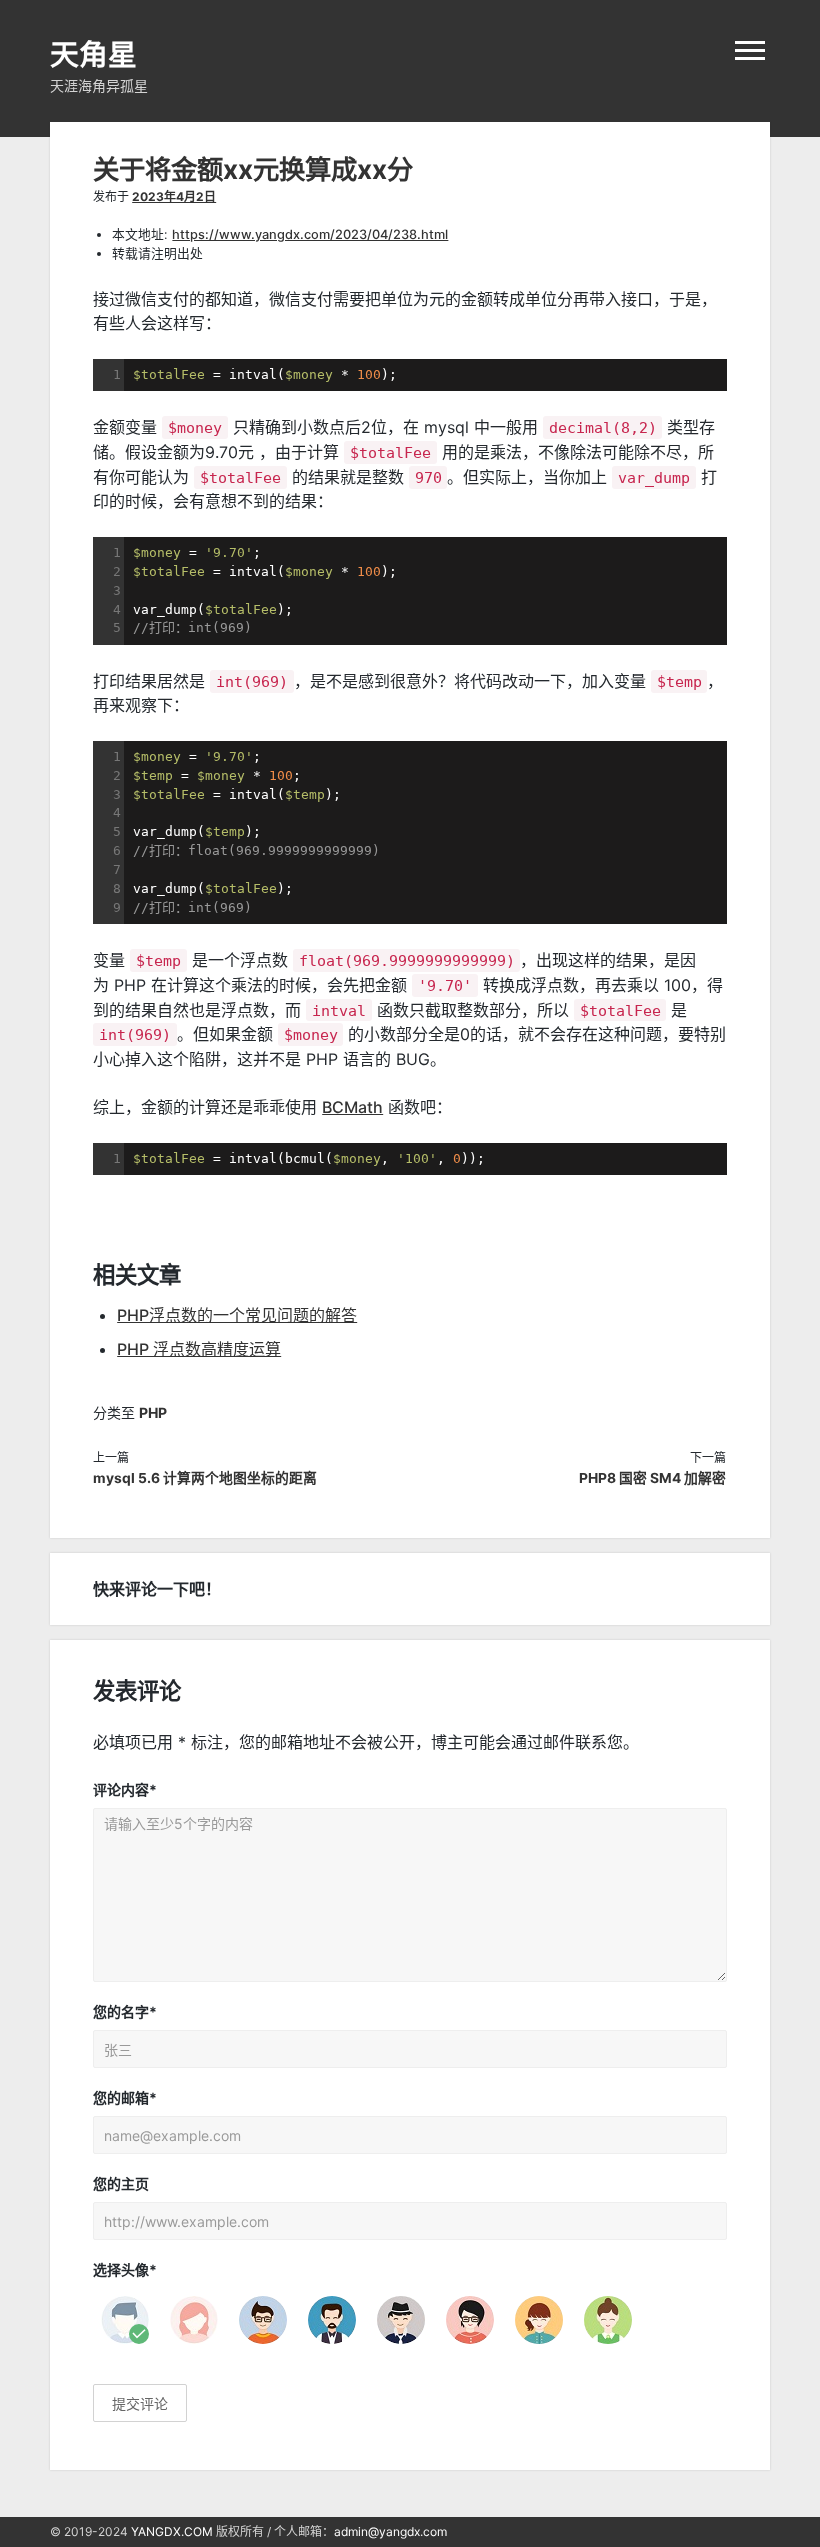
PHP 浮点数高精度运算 (199, 1349)
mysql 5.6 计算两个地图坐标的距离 (205, 1478)
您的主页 (121, 2183)
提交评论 (140, 2403)
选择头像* (125, 2269)
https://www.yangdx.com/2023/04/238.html (310, 234)
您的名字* (125, 2011)
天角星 (93, 54)
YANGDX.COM (172, 2531)
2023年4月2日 (174, 196)
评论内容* (125, 1789)
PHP (153, 1412)
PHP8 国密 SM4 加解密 (652, 1478)
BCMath (352, 1107)
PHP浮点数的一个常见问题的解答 (237, 1315)
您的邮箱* (125, 2097)
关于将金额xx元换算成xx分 (253, 169)
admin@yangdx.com (390, 2531)
